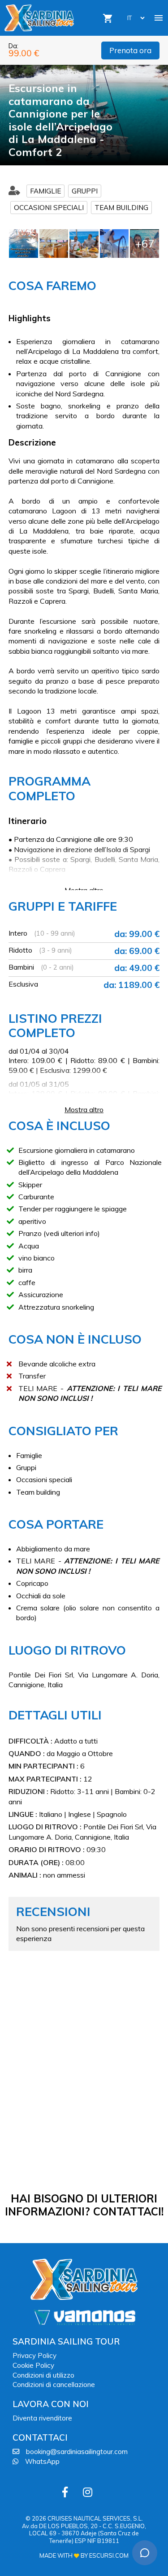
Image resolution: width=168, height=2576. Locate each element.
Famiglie (45, 191)
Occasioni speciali (49, 208)
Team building (121, 208)
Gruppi (85, 191)
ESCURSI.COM (109, 2555)
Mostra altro (84, 890)
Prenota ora (130, 50)
